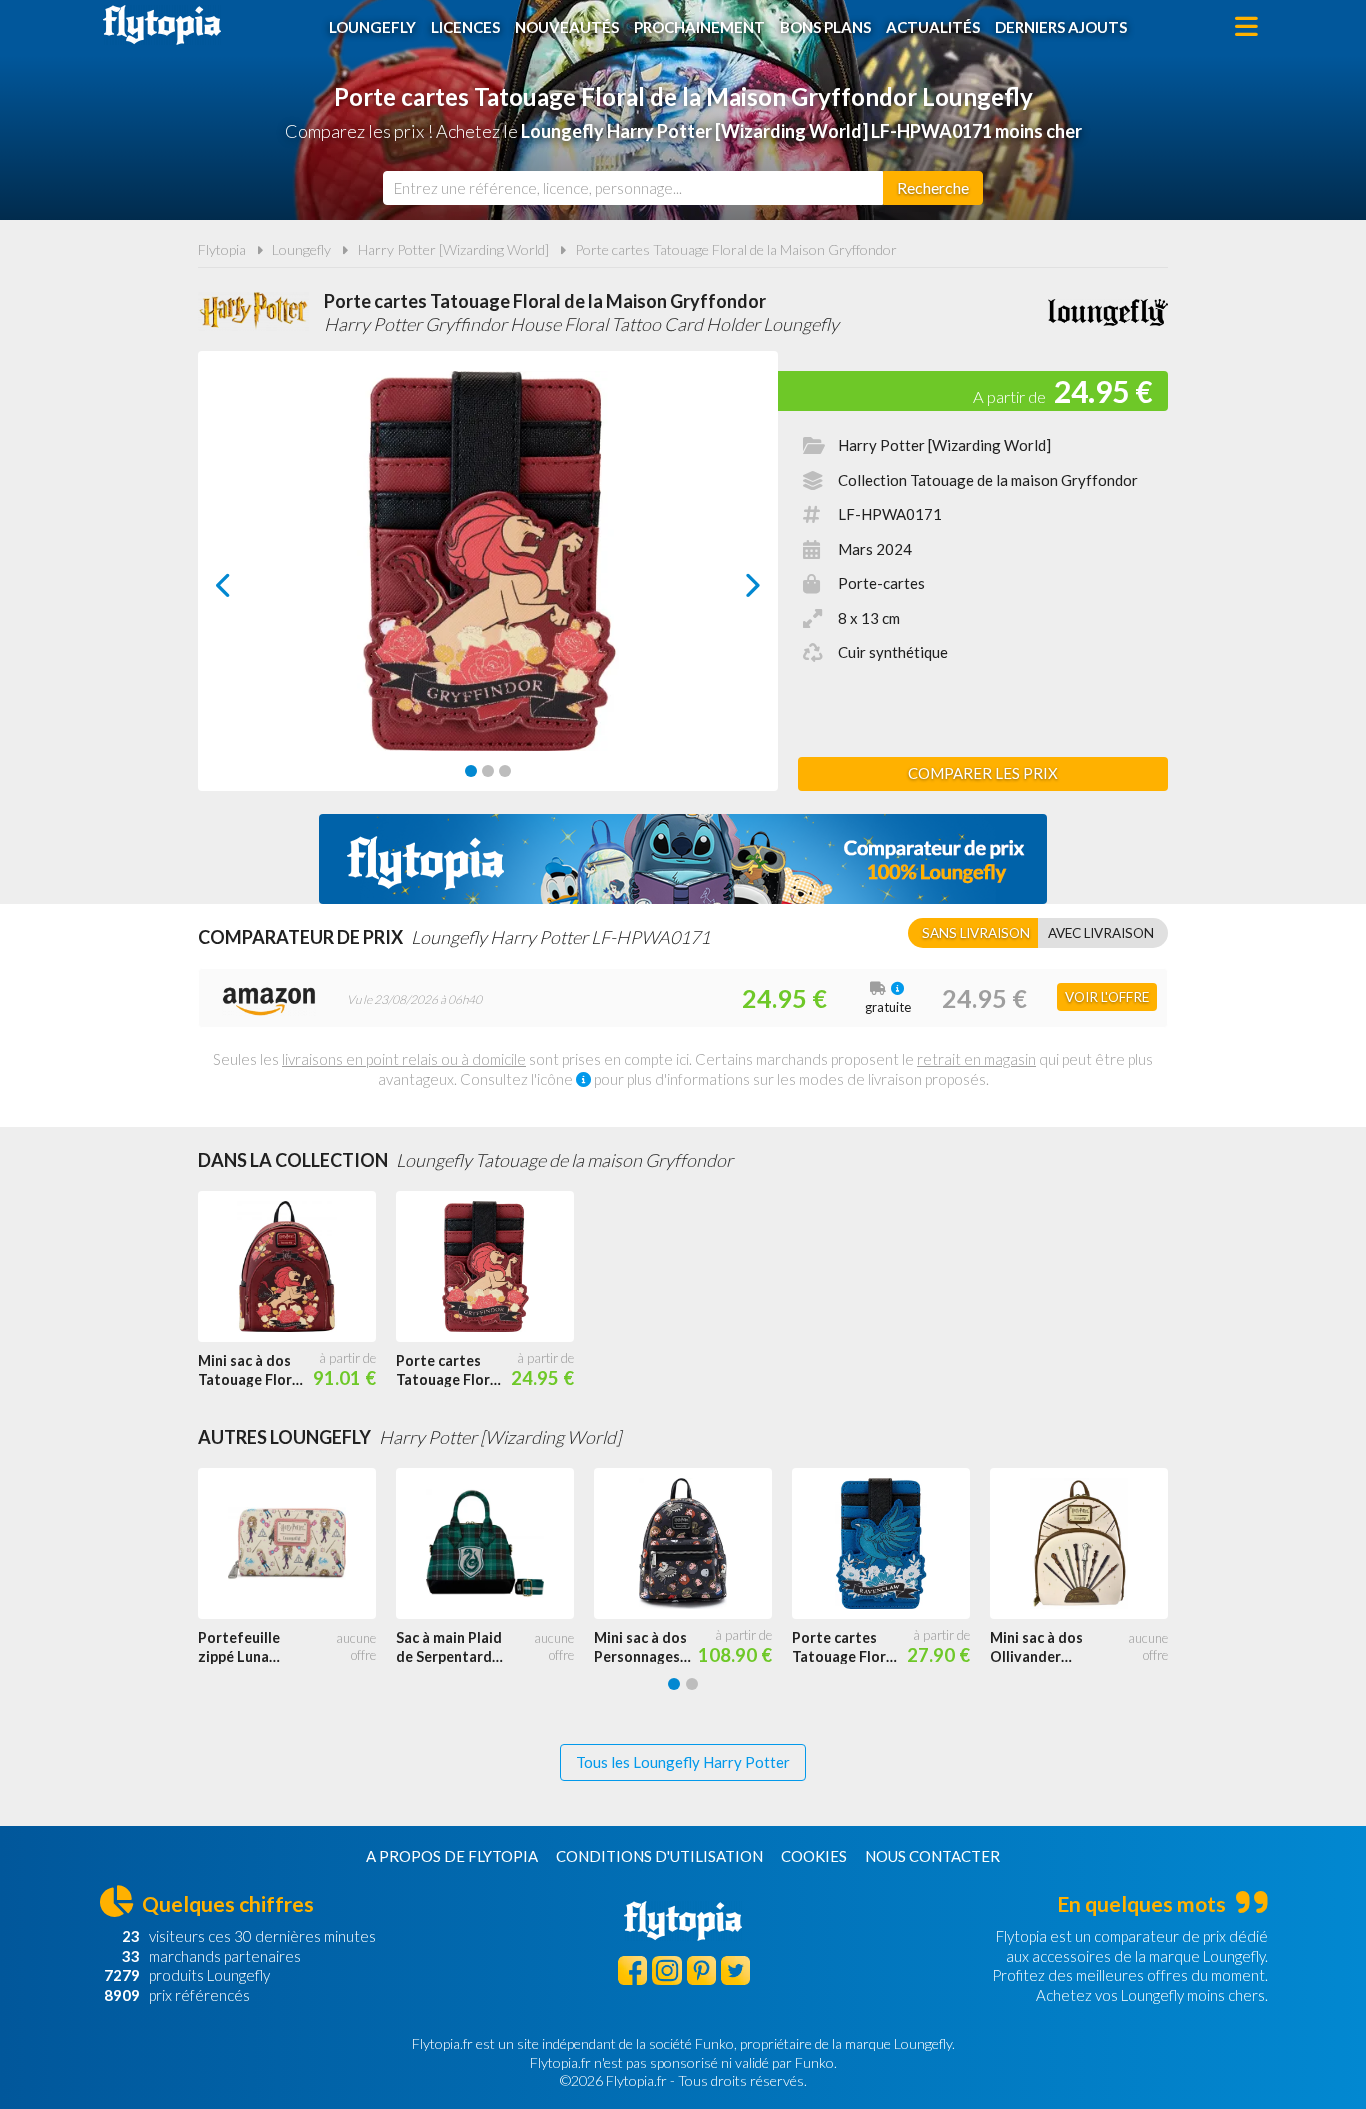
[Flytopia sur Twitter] (735, 1970)
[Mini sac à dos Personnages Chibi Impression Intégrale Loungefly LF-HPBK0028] (693, 1544)
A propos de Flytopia (452, 1856)
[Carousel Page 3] (505, 771)
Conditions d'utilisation (659, 1856)
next (730, 590)
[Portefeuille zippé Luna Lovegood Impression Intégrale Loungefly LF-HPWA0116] (297, 1544)
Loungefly (372, 27)
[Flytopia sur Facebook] (632, 1970)
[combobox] (633, 188)
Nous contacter (932, 1856)
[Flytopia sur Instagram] (666, 1970)
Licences (465, 27)
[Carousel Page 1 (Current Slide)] (471, 771)
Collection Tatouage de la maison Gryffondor (988, 480)
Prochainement (699, 27)
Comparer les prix (983, 773)
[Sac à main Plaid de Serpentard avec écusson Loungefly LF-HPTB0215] (495, 1544)
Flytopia (162, 25)
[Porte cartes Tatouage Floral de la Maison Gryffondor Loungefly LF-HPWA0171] (495, 1267)
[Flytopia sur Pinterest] (701, 1970)
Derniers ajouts (1061, 27)
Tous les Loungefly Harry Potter (683, 1762)
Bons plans (825, 27)
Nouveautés (567, 27)
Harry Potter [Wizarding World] (453, 249)
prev (245, 590)
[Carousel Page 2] (488, 771)
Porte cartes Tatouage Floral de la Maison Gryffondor (736, 249)
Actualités (933, 27)
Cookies (814, 1856)
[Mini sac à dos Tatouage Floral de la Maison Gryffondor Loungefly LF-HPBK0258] (297, 1267)
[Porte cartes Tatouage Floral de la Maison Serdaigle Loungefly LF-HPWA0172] (891, 1544)
